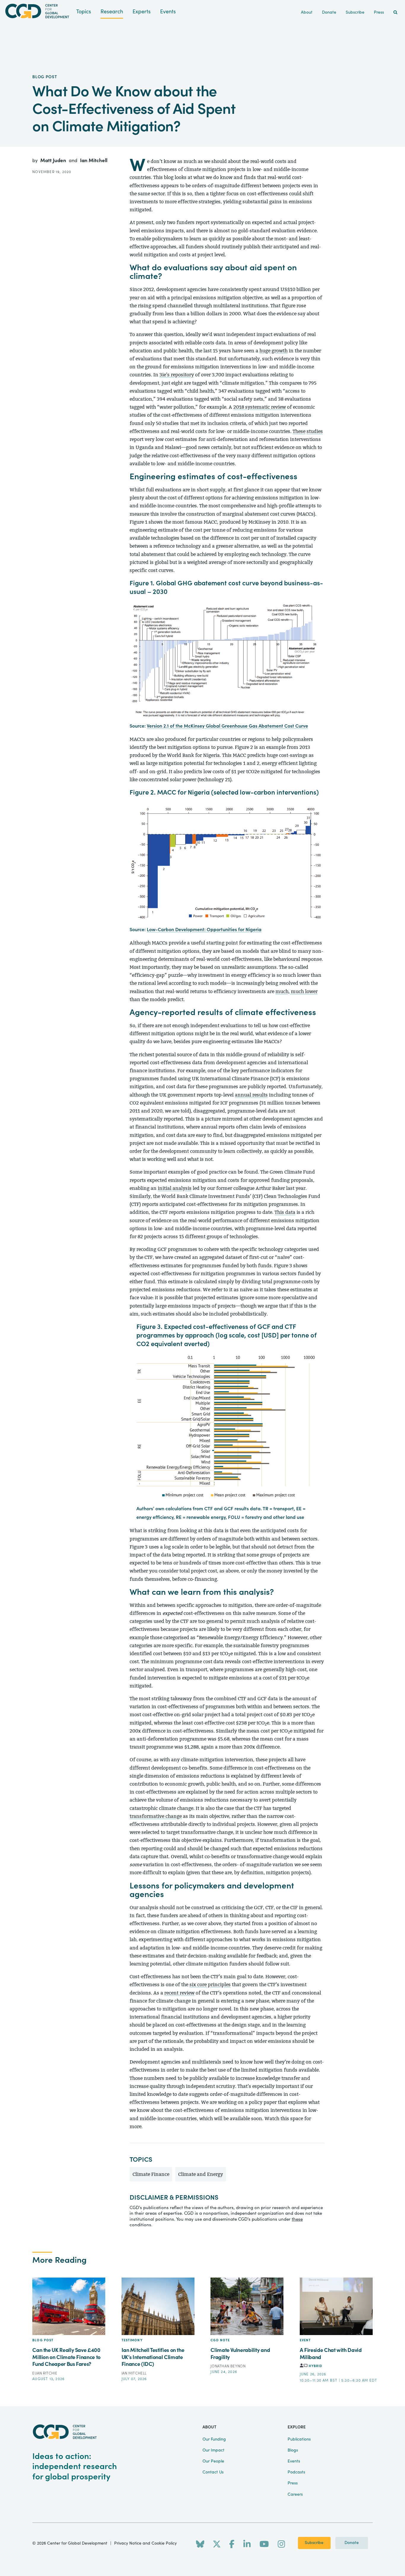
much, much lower (296, 991)
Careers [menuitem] (295, 2494)
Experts (142, 12)
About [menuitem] (307, 12)
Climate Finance (151, 2174)
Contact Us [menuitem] (213, 2472)
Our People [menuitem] (213, 2461)
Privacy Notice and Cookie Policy (145, 2543)
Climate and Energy (201, 2174)
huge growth (274, 351)
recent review (179, 1993)
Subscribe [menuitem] (355, 12)
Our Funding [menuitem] (214, 2439)
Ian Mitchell (94, 160)
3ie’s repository (177, 375)
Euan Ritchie (45, 2373)
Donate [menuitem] (329, 12)
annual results (251, 1095)
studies (315, 431)
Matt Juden (54, 160)
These (299, 431)
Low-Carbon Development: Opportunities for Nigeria (204, 930)
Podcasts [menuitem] (296, 2472)
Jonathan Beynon (228, 2366)
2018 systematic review (260, 407)
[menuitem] (395, 13)
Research (112, 12)
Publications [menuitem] (299, 2439)
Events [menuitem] (294, 2461)
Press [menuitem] (379, 12)
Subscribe (314, 2543)
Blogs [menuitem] (293, 2450)
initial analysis (175, 1188)
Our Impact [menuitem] (213, 2450)
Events (168, 12)
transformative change (156, 1816)
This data (285, 1212)
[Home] (38, 11)
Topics (84, 12)
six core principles (210, 1985)
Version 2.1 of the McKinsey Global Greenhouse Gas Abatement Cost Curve (227, 726)
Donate (352, 2543)
